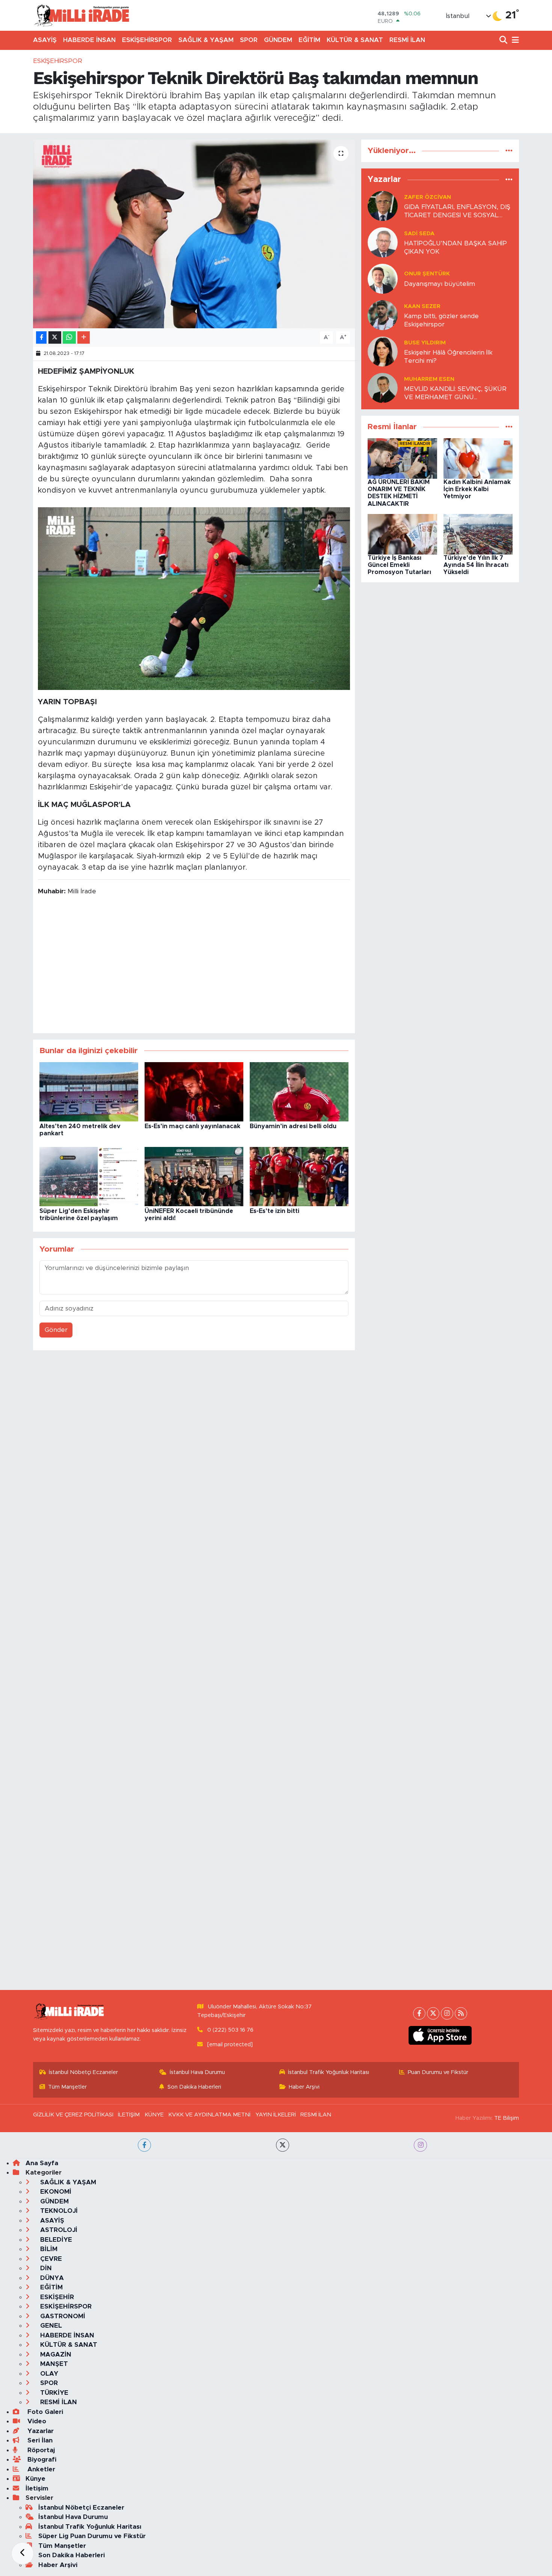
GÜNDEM (278, 40)
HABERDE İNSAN (89, 40)
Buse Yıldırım (425, 343)
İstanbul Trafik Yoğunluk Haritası (329, 2072)
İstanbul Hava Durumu (197, 2072)
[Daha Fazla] (84, 337)
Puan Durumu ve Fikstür (438, 2072)
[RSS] (461, 2013)
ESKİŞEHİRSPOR (147, 40)
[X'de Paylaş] (55, 337)
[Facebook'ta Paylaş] (41, 337)
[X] (433, 2013)
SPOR (249, 40)
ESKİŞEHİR (56, 2297)
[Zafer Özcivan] (383, 206)
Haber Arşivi (304, 2087)
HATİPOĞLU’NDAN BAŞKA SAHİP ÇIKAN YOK (455, 247)
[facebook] (144, 2145)
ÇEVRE (50, 2259)
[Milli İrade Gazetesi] (81, 15)
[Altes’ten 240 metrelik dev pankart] (89, 1091)
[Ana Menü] (514, 40)
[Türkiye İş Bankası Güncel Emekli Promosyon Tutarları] (402, 534)
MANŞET (53, 2364)
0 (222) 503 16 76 (230, 2030)
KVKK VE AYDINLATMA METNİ (209, 2115)
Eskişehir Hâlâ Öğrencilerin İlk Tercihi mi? (448, 356)
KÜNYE (154, 2115)
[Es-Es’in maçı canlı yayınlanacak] (194, 1091)
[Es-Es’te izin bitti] (299, 1176)
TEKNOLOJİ (58, 2211)
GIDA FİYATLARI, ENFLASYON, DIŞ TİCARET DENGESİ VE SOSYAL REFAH (457, 211)
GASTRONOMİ (62, 2316)
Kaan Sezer (422, 306)
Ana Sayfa (42, 2163)
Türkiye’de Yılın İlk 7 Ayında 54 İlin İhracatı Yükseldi (476, 565)
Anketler (40, 2469)
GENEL (50, 2326)
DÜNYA (51, 2278)
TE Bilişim (507, 2118)
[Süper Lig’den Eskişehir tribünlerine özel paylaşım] (89, 1176)
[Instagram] (447, 2013)
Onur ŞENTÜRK (427, 274)
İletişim (37, 2488)
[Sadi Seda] (383, 242)
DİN (45, 2268)
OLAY (48, 2374)
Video (36, 2421)
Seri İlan (39, 2440)
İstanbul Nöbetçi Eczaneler (83, 2072)
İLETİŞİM (129, 2115)
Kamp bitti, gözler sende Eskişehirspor (441, 320)
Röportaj (40, 2450)
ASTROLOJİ (58, 2230)
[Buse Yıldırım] (383, 351)
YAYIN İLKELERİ (276, 2115)
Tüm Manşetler (67, 2087)
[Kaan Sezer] (383, 315)
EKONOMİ (55, 2192)
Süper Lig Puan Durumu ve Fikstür (92, 2536)
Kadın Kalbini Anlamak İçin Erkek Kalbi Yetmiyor (477, 489)
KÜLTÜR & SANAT (355, 40)
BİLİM (48, 2249)
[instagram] (420, 2145)
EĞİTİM (309, 40)
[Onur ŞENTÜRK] (383, 279)
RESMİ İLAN (407, 40)
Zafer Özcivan (428, 197)
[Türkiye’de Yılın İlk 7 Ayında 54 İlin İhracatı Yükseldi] (478, 534)
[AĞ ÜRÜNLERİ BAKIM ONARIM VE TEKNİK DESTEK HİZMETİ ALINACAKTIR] (402, 458)
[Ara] (504, 40)
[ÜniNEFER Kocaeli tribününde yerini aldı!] (194, 1176)
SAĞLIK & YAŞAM (206, 40)
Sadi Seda (419, 234)
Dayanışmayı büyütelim (440, 284)
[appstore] (440, 2035)
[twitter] (283, 2145)
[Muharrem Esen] (383, 388)
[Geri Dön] (23, 2553)
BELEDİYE (55, 2240)
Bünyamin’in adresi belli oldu (293, 1126)
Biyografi (41, 2460)
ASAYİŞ (45, 40)
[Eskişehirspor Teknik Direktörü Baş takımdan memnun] (194, 234)
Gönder (56, 1330)
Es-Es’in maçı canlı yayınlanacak (192, 1126)
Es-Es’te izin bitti (274, 1211)
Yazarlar (40, 2431)
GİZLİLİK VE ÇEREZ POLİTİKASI (73, 2115)
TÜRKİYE (53, 2393)
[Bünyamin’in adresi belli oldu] (299, 1091)
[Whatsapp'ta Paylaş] (69, 337)
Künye (35, 2479)
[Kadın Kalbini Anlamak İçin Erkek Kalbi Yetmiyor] (478, 458)
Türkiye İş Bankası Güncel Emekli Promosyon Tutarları (399, 565)
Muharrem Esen (429, 379)
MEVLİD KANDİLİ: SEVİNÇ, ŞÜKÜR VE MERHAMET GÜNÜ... (455, 393)
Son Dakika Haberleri (194, 2087)
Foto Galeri (44, 2412)
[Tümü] (509, 151)
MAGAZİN (55, 2354)
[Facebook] (419, 2013)
